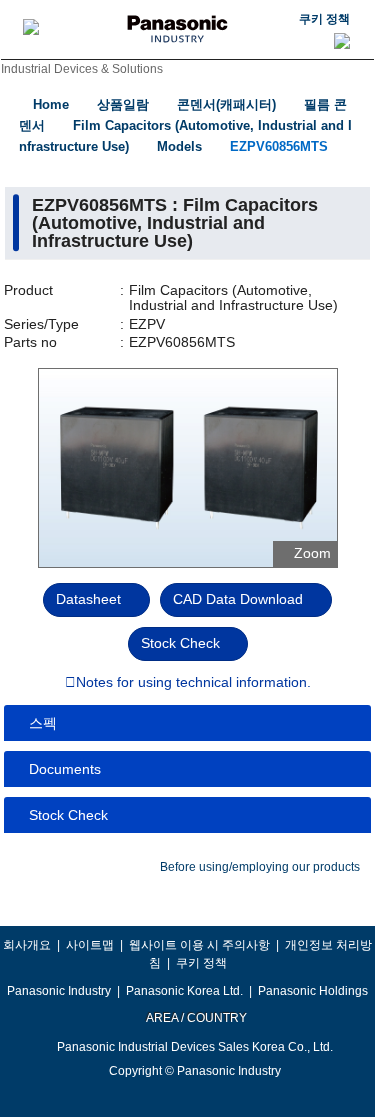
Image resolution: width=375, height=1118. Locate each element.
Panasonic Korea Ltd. (184, 991)
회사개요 (27, 945)
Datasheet (88, 599)
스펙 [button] (43, 723)
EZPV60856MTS (279, 146)
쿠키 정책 (324, 19)
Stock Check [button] (68, 815)
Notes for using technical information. (193, 683)
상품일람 (123, 104)
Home (51, 104)
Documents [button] (65, 769)
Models (179, 146)
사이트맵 (90, 945)
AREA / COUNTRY (195, 1018)
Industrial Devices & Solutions (82, 69)
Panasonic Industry (59, 991)
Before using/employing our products (260, 867)
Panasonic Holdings (313, 991)
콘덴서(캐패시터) (226, 104)
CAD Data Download (238, 599)
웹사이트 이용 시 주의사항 (199, 945)
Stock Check (180, 643)
